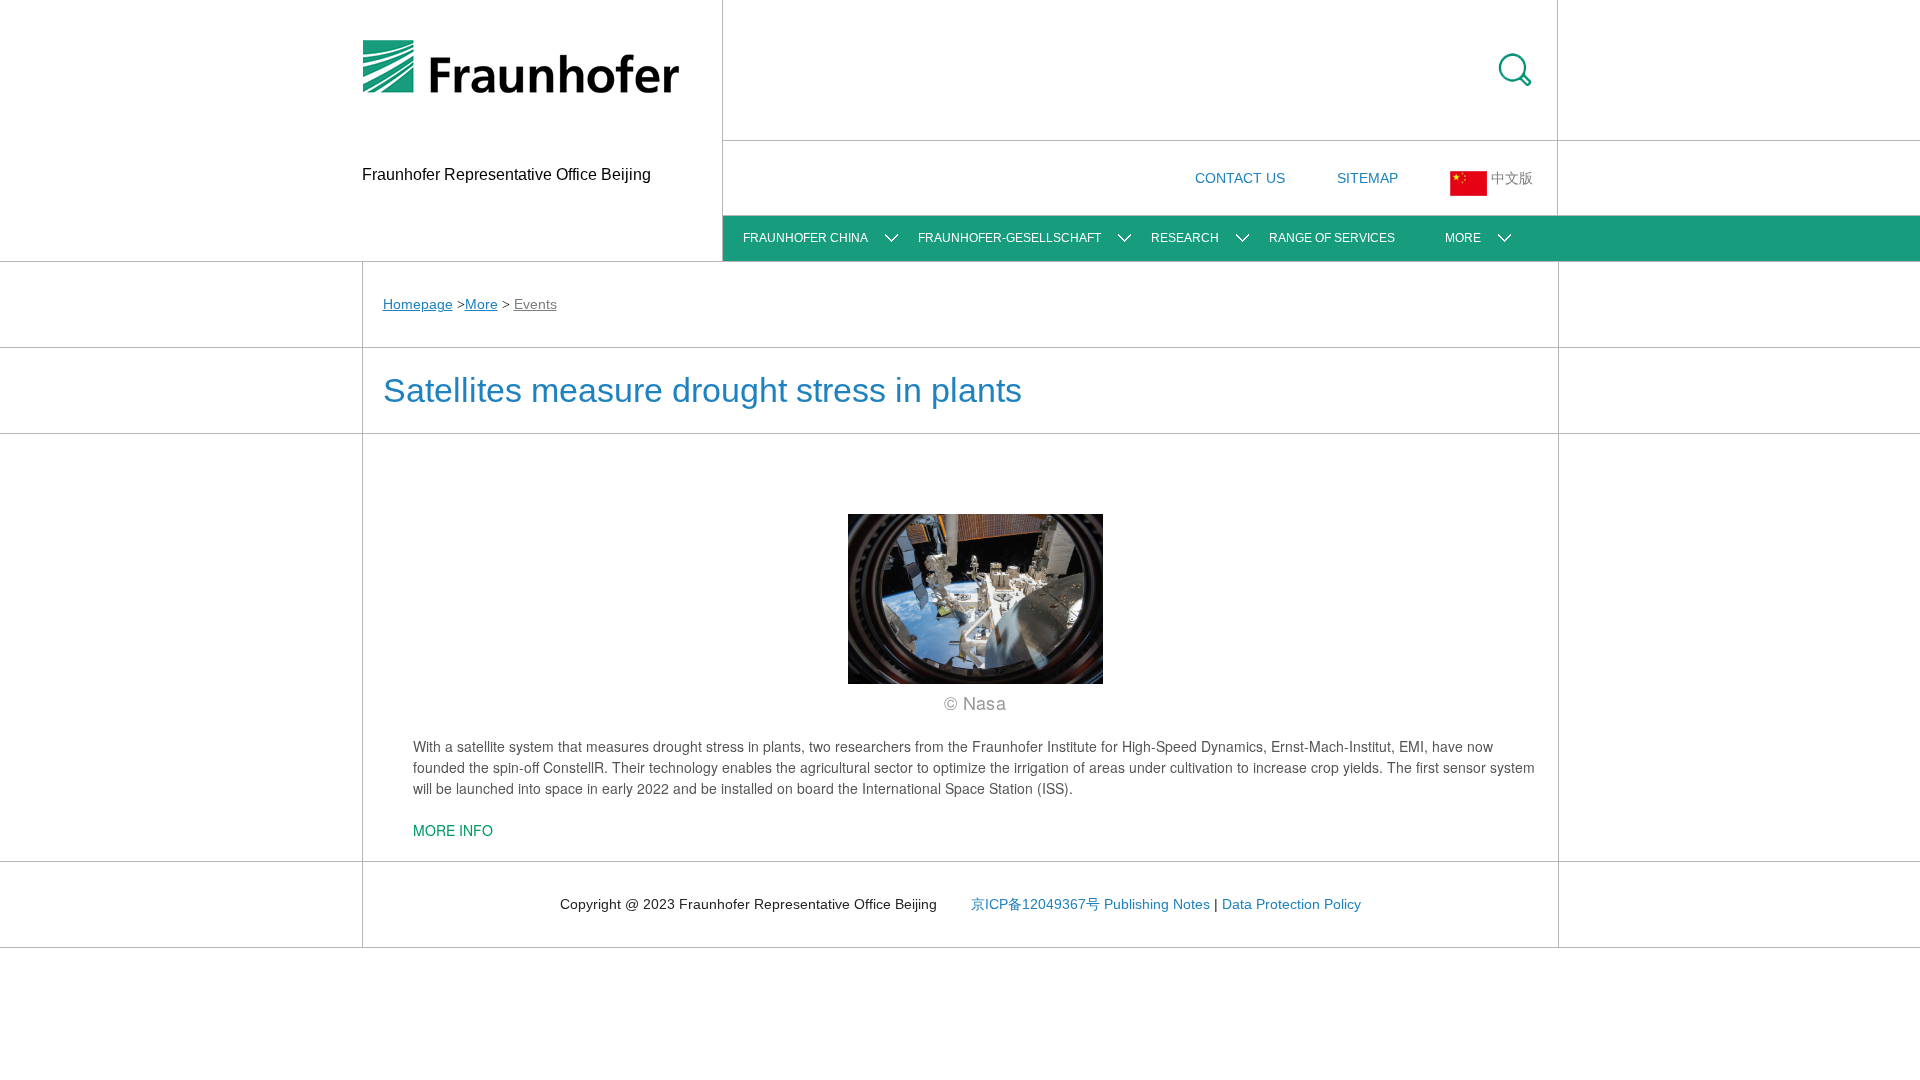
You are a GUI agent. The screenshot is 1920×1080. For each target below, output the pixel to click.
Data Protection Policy (1291, 904)
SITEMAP (1367, 178)
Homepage (418, 304)
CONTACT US (1240, 178)
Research (1185, 238)
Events (535, 304)
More (1463, 238)
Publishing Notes (1157, 904)
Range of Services (1332, 238)
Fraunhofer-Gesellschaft (1009, 238)
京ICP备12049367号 (1035, 904)
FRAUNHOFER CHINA (805, 238)
